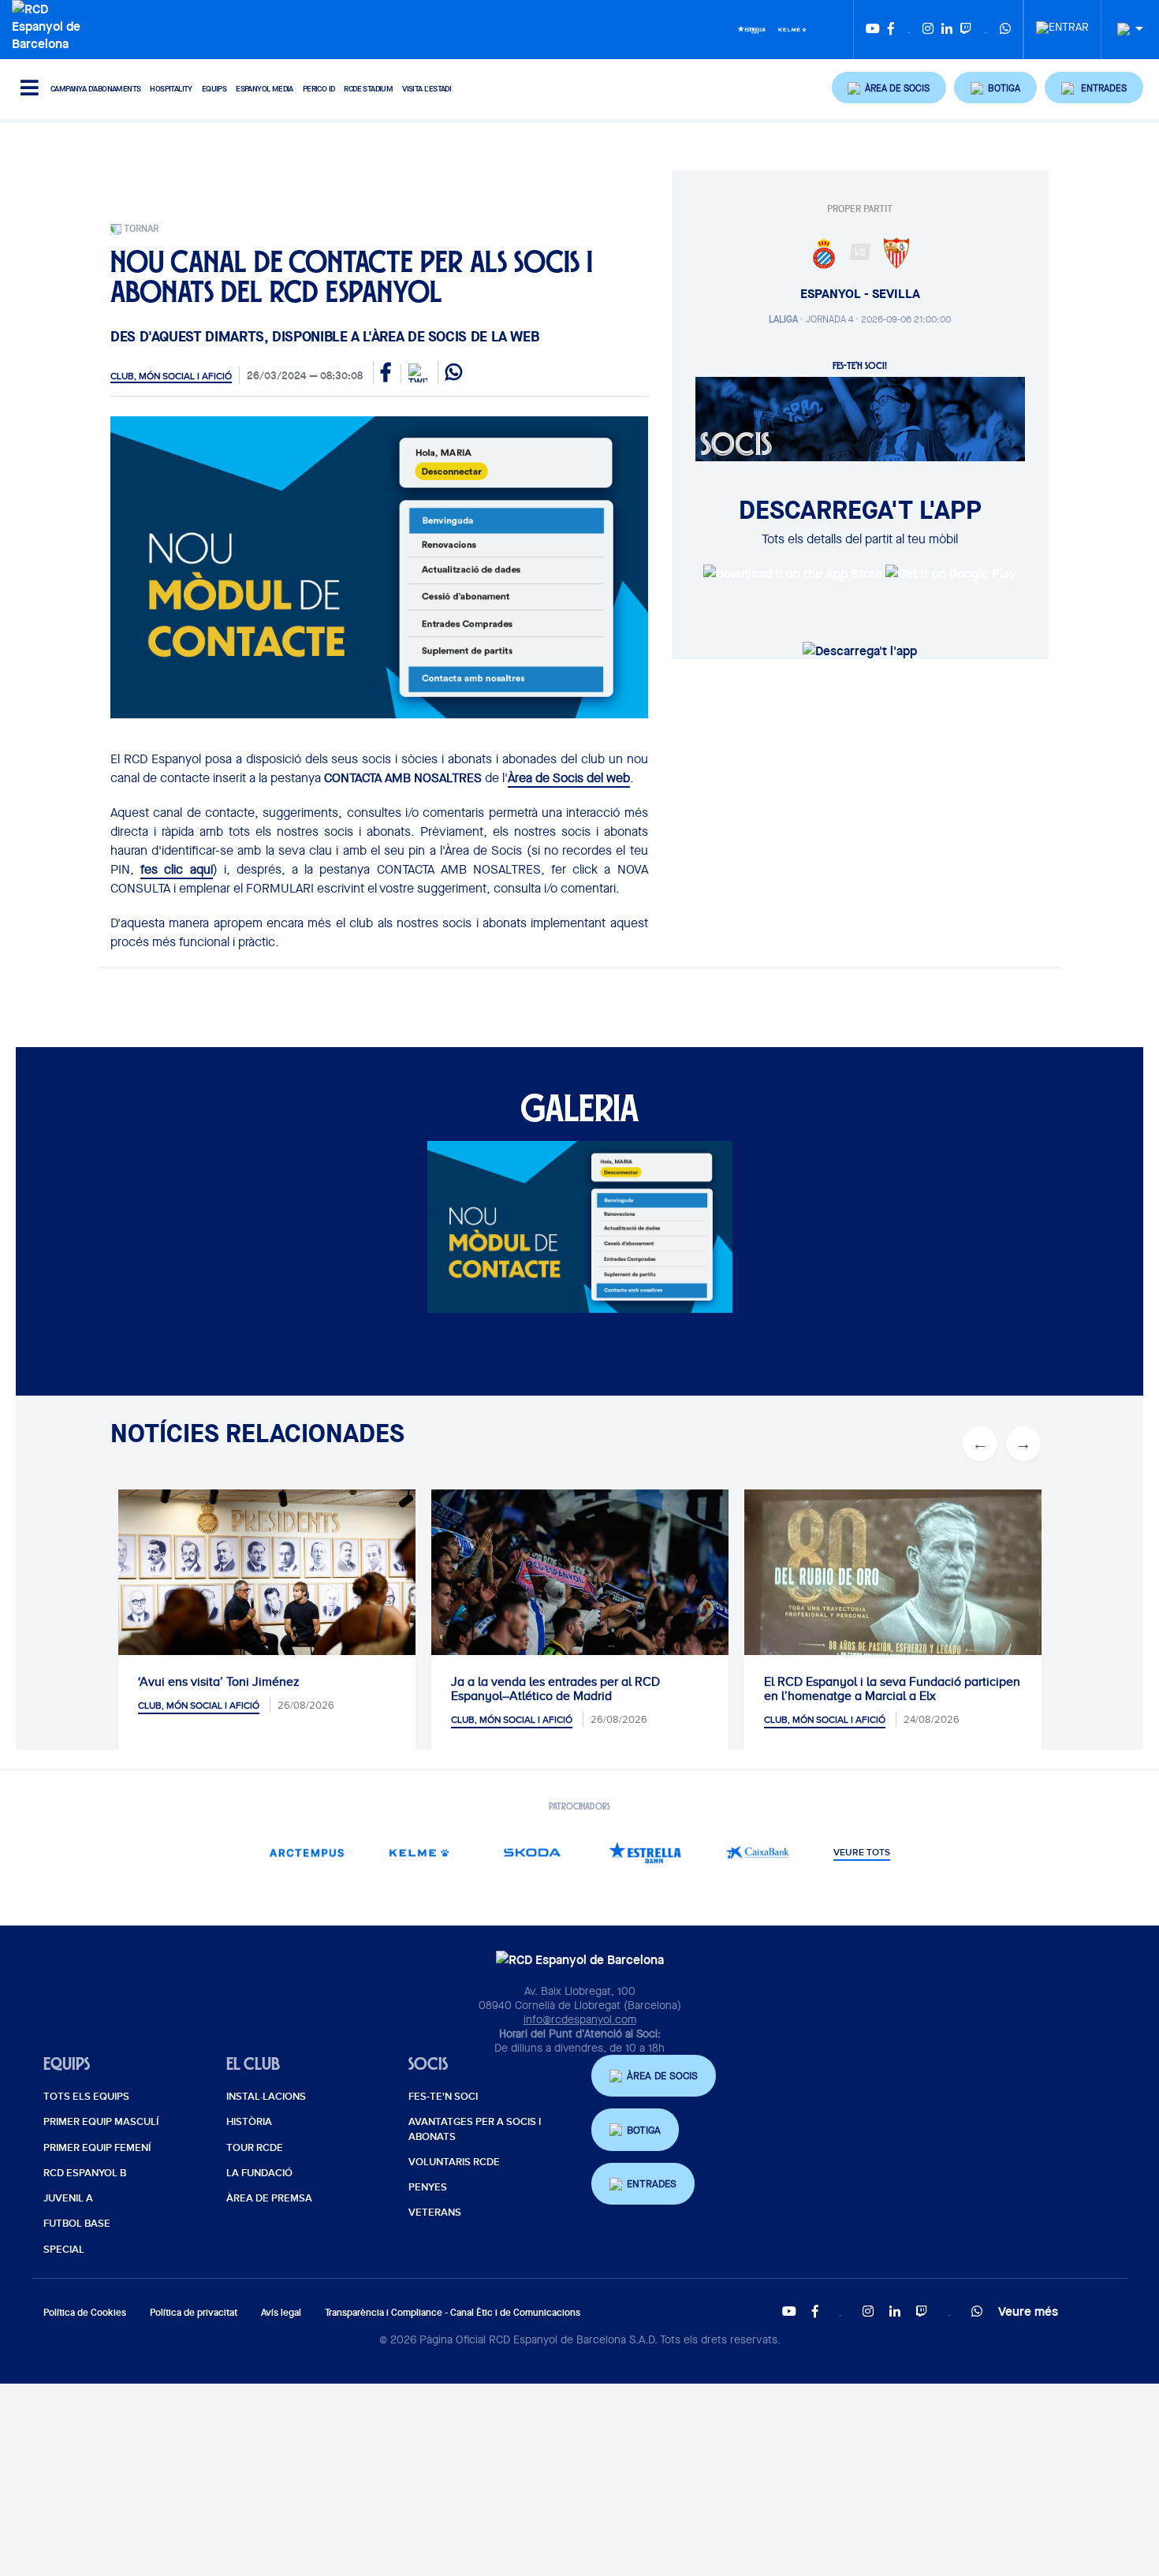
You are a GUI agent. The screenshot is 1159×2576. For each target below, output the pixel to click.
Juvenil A (68, 2198)
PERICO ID (319, 89)
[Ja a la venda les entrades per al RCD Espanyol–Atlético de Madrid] (580, 1588)
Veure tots (862, 1853)
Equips (214, 89)
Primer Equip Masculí (101, 2122)
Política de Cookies (85, 2312)
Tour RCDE (255, 2148)
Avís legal (281, 2312)
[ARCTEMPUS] (307, 1853)
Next (1023, 1444)
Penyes (428, 2187)
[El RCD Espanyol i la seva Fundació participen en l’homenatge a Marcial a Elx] (893, 1590)
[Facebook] (891, 30)
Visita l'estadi (427, 89)
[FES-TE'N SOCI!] (860, 418)
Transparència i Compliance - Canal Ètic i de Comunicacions (453, 2312)
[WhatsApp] (1005, 30)
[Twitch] (966, 30)
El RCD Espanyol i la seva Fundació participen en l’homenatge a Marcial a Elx (892, 1689)
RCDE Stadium (368, 89)
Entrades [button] (652, 2184)
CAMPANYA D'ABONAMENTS (95, 89)
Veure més (1028, 2311)
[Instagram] (928, 30)
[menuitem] (1062, 23)
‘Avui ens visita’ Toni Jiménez (219, 1682)
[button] (889, 88)
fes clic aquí (176, 869)
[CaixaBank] (758, 1853)
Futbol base (77, 2224)
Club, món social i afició (171, 376)
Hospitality (171, 89)
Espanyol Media (265, 89)
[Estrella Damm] (751, 28)
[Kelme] (792, 28)
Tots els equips (86, 2097)
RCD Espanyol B (85, 2173)
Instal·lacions (266, 2097)
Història (249, 2122)
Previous (980, 1444)
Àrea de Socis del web (569, 778)
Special (64, 2250)
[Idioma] (1124, 30)
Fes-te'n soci (443, 2097)
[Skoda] (533, 1853)
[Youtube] (873, 30)
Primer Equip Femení (97, 2148)
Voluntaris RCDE (454, 2162)
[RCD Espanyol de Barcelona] (50, 24)
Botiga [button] (644, 2130)
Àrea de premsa (269, 2198)
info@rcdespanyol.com (580, 2019)
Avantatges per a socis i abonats (475, 2129)
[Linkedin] (947, 30)
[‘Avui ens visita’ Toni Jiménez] (267, 1588)
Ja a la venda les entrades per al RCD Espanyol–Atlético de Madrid (555, 1689)
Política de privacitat (194, 2312)
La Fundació (259, 2173)
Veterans (435, 2213)
